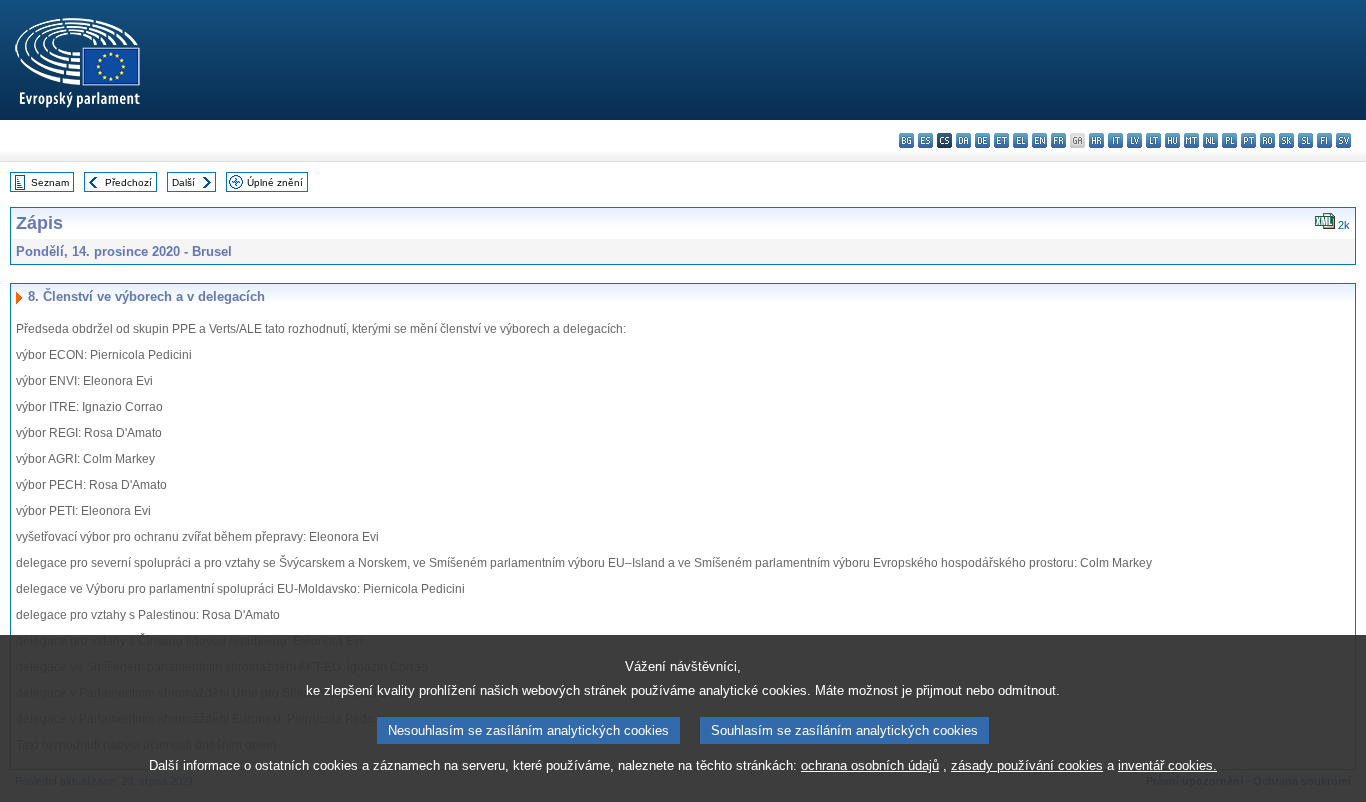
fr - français (1058, 140)
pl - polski (1229, 140)
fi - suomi (1324, 140)
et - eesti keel (1001, 140)
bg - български (906, 140)
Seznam (50, 182)
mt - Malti (1191, 140)
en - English (1039, 140)
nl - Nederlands (1210, 140)
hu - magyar (1172, 140)
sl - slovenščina (1305, 140)
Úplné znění (275, 182)
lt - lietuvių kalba (1153, 140)
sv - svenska (1343, 140)
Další (183, 182)
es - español (925, 140)
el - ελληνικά (1020, 140)
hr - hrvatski (1096, 140)
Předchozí (128, 182)
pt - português (1248, 140)
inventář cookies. (1167, 765)
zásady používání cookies (1027, 765)
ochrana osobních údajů (870, 765)
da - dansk (963, 140)
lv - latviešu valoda (1134, 140)
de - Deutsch (982, 140)
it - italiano (1115, 140)
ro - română (1267, 140)
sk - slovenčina (1286, 140)
